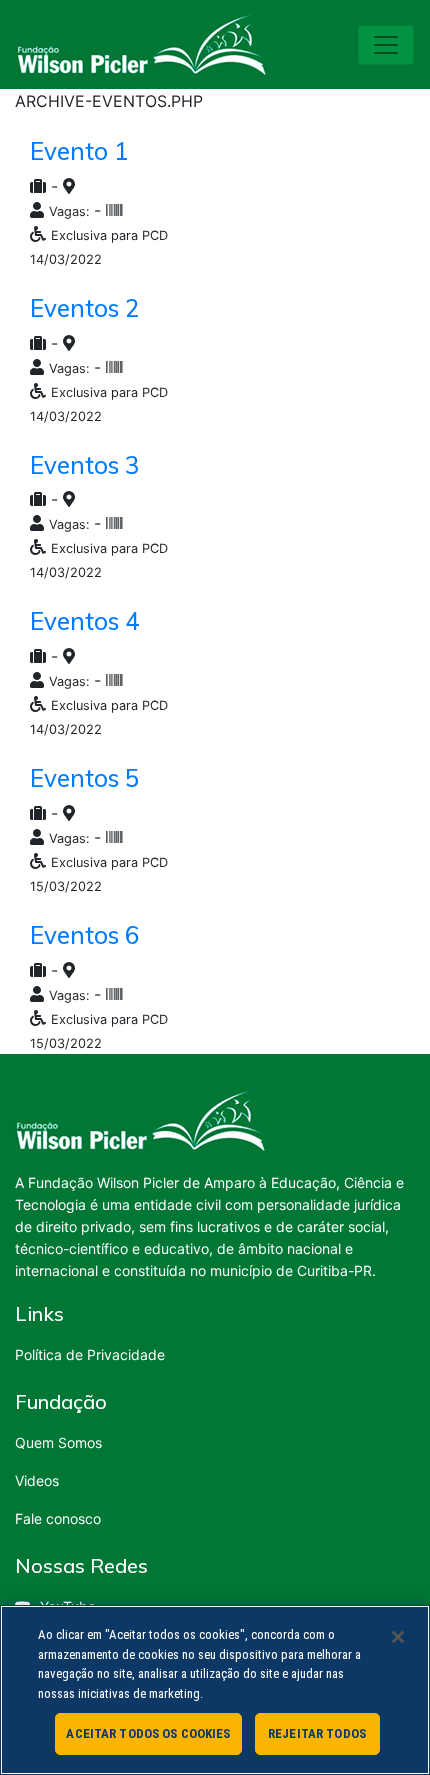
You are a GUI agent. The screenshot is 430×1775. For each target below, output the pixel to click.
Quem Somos (58, 1442)
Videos (37, 1480)
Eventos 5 (84, 778)
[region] (215, 1690)
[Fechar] (398, 1637)
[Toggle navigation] (386, 45)
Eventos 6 (84, 935)
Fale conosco (58, 1518)
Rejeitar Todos (317, 1733)
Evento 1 (79, 151)
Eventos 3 (84, 465)
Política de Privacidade (90, 1354)
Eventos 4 (84, 621)
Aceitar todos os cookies (148, 1733)
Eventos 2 (84, 308)
